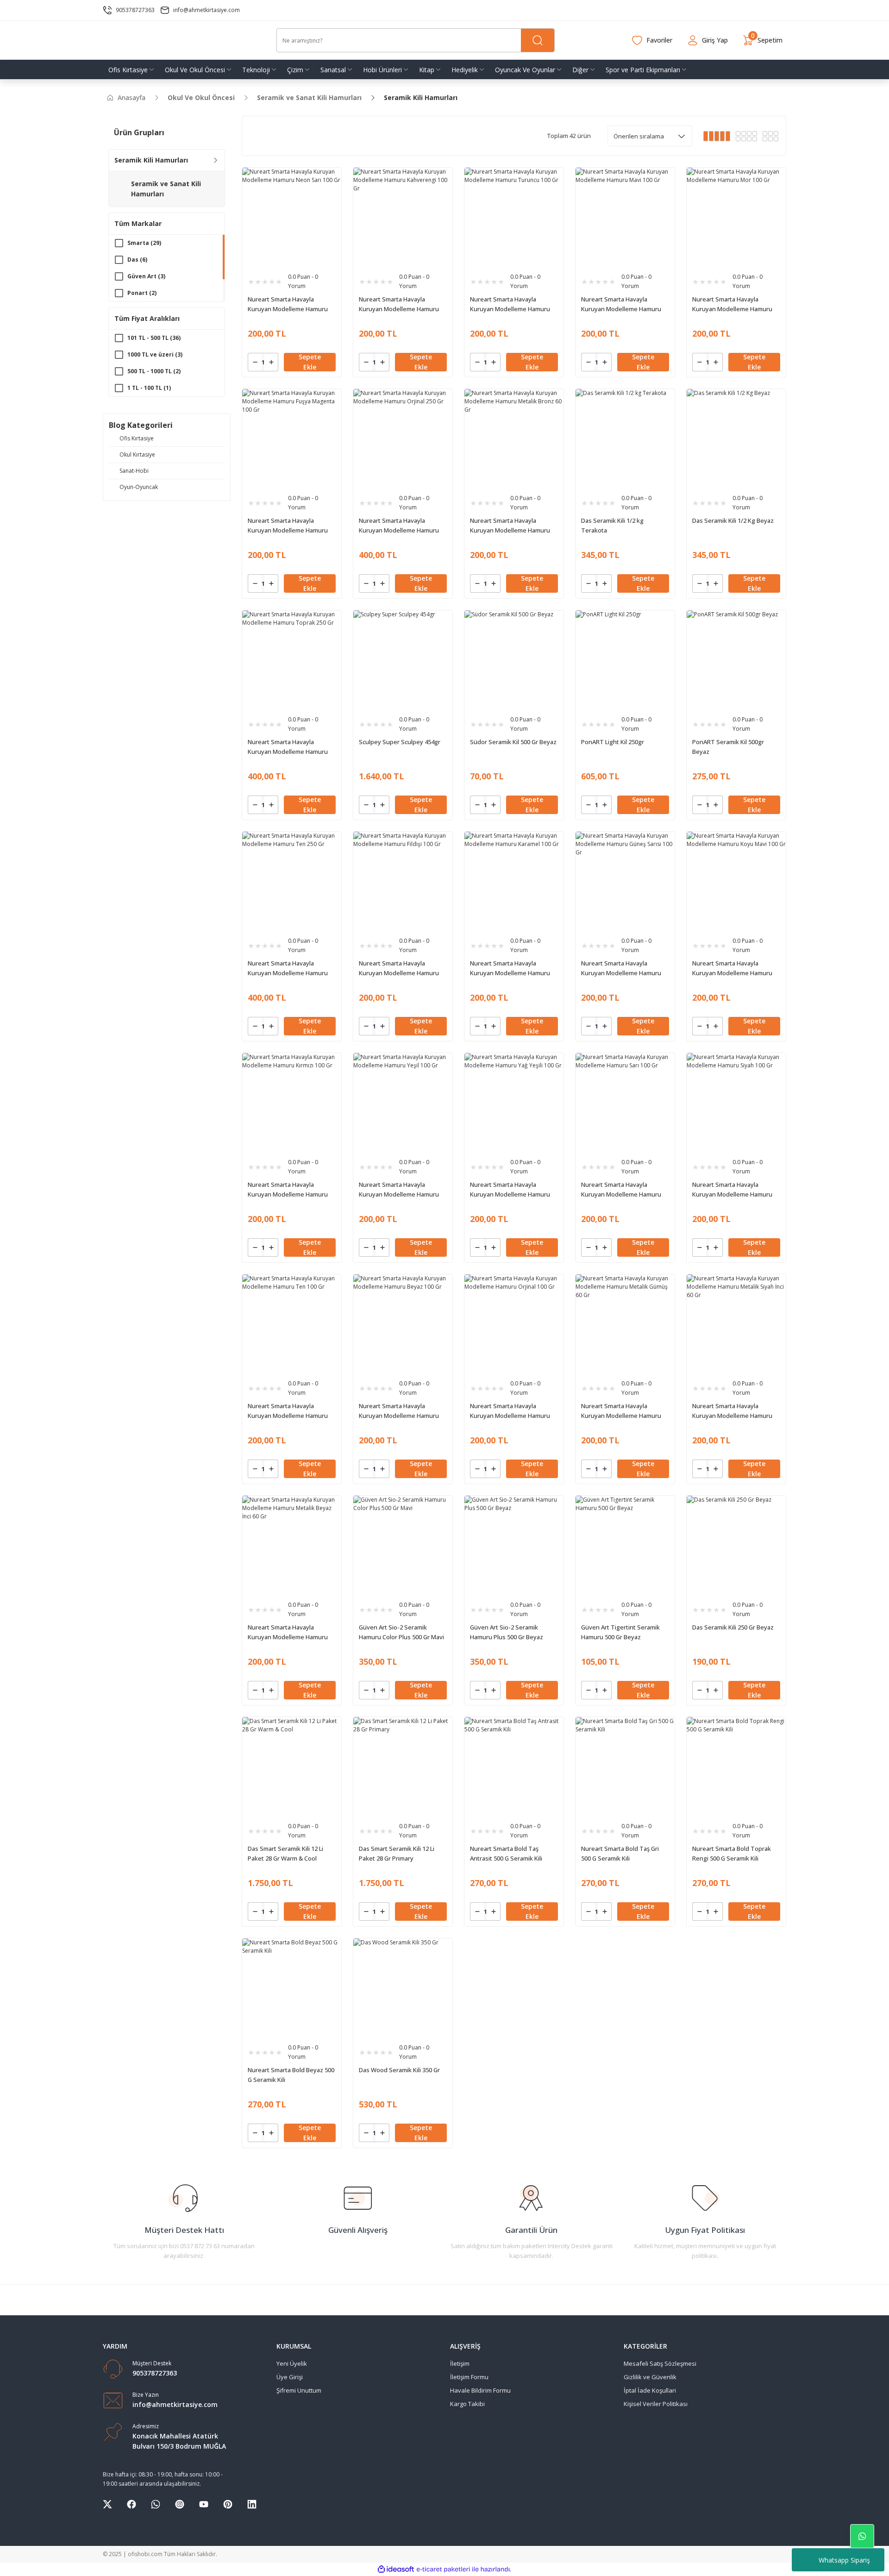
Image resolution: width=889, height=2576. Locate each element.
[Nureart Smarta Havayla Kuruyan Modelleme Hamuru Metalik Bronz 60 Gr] (514, 439)
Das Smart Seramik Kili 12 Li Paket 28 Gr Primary (397, 1853)
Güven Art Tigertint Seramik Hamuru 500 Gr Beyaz (620, 1632)
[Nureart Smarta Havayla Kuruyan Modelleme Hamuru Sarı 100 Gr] (625, 1103)
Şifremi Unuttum (299, 2390)
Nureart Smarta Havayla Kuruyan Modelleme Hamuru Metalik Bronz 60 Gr (510, 526)
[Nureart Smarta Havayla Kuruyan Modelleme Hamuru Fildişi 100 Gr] (403, 881)
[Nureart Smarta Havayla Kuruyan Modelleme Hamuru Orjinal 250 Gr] (403, 439)
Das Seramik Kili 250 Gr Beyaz (733, 1627)
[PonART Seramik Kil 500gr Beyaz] (736, 660)
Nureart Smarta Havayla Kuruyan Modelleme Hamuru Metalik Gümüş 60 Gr (621, 1411)
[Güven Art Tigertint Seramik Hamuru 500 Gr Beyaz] (625, 1545)
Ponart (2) (142, 293)
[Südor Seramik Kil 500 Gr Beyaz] (514, 660)
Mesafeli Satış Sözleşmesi (660, 2363)
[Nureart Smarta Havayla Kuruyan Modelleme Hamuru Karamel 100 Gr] (514, 881)
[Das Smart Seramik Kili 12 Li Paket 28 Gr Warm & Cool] (292, 1767)
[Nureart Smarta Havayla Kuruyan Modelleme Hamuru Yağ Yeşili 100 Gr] (514, 1103)
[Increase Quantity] (271, 362)
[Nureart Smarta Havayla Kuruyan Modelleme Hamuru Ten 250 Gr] (292, 881)
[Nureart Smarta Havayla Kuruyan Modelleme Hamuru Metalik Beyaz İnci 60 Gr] (292, 1545)
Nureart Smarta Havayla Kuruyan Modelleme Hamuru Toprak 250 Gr (288, 747)
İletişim (460, 2363)
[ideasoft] (396, 2569)
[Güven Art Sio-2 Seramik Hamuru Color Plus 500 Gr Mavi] (403, 1545)
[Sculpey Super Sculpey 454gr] (403, 660)
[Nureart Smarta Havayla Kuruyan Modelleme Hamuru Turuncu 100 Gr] (514, 217)
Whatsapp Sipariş (844, 2560)
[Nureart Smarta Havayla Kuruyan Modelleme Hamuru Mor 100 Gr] (736, 217)
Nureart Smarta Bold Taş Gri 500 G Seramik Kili (620, 1853)
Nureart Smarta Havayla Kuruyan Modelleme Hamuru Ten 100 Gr (288, 1411)
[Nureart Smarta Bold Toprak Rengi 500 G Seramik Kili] (736, 1767)
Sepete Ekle (310, 362)
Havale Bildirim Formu (480, 2390)
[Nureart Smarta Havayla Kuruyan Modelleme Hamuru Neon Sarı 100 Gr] (292, 217)
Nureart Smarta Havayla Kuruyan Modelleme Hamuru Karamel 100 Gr (510, 968)
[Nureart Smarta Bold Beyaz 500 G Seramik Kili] (292, 1988)
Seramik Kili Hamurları (421, 97)
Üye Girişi (290, 2377)
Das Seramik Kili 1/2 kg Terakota (612, 525)
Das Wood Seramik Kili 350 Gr (399, 2070)
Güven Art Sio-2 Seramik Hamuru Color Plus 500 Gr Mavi (401, 1632)
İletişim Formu (469, 2377)
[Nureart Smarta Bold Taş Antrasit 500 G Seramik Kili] (514, 1767)
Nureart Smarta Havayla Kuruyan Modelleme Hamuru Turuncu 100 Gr (510, 304)
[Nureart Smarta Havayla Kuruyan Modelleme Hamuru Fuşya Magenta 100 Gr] (292, 439)
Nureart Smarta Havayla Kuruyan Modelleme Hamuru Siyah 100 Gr (732, 1190)
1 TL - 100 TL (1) (149, 388)
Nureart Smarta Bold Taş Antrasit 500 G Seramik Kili (506, 1853)
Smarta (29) (144, 243)
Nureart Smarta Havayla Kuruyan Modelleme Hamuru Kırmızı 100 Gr (288, 1190)
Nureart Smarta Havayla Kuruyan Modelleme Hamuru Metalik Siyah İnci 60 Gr (732, 1411)
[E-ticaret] (443, 2570)
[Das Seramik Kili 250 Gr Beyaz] (736, 1545)
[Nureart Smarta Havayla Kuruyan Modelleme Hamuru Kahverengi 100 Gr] (403, 217)
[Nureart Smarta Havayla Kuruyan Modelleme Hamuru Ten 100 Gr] (292, 1324)
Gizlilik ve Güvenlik (650, 2377)
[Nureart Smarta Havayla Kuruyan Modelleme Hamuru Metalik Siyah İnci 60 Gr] (736, 1324)
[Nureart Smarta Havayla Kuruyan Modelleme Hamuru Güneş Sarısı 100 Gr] (625, 881)
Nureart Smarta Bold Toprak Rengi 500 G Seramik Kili (732, 1853)
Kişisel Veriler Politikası (656, 2404)
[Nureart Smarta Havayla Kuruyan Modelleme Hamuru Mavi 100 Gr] (625, 217)
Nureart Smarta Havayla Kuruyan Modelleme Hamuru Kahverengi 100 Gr (399, 304)
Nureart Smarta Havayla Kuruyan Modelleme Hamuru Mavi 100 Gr (621, 304)
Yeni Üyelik (292, 2363)
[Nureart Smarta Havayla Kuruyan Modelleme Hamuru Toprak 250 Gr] (292, 660)
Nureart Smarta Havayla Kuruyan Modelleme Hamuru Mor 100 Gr (732, 304)
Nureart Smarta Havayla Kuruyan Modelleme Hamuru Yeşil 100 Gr (399, 1190)
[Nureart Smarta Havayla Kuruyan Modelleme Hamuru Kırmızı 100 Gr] (292, 1103)
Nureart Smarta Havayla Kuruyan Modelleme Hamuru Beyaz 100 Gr (399, 1411)
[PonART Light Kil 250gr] (625, 660)
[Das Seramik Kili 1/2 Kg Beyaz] (736, 439)
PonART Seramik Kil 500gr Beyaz (728, 747)
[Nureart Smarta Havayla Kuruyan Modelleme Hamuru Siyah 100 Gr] (736, 1103)
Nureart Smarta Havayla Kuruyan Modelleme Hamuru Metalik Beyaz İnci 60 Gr (288, 1633)
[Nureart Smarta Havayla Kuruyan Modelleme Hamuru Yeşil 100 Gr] (403, 1103)
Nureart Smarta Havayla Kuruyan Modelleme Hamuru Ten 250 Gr (288, 968)
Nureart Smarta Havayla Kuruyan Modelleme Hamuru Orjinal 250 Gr (399, 526)
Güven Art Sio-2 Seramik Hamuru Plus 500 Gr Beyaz (507, 1632)
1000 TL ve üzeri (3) (155, 354)
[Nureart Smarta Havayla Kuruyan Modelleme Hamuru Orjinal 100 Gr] (514, 1324)
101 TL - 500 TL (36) (154, 338)
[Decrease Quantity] (255, 362)
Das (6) (137, 260)
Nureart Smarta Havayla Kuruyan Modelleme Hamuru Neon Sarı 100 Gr (288, 304)
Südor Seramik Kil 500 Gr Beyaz (513, 742)
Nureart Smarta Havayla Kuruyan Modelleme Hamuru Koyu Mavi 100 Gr (732, 968)
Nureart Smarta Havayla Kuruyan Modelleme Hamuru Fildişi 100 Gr (399, 968)
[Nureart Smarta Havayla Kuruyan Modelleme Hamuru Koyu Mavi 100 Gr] (736, 881)
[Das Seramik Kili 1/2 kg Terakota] (625, 439)
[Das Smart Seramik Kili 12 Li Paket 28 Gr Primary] (403, 1767)
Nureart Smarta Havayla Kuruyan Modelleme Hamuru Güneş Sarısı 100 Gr (621, 968)
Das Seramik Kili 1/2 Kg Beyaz (733, 520)
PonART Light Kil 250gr (613, 742)
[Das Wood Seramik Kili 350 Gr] (403, 1988)
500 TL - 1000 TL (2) (154, 371)
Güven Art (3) (146, 276)
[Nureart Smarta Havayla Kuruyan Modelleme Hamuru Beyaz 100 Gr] (403, 1324)
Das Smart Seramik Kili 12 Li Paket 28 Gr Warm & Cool (285, 1853)
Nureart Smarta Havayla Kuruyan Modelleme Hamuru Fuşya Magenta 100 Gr (288, 526)
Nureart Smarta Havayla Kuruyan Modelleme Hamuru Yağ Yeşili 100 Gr (510, 1190)
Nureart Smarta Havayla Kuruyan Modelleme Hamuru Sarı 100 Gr (621, 1190)
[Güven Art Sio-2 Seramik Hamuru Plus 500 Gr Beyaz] (514, 1545)
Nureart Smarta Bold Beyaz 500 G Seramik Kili (291, 2075)
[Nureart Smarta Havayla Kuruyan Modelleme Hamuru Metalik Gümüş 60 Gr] (625, 1324)
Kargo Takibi (467, 2404)
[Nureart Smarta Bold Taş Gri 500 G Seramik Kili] (625, 1767)
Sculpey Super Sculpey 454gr (400, 742)
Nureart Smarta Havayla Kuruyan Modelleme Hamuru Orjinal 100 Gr (510, 1411)
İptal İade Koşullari (650, 2390)
